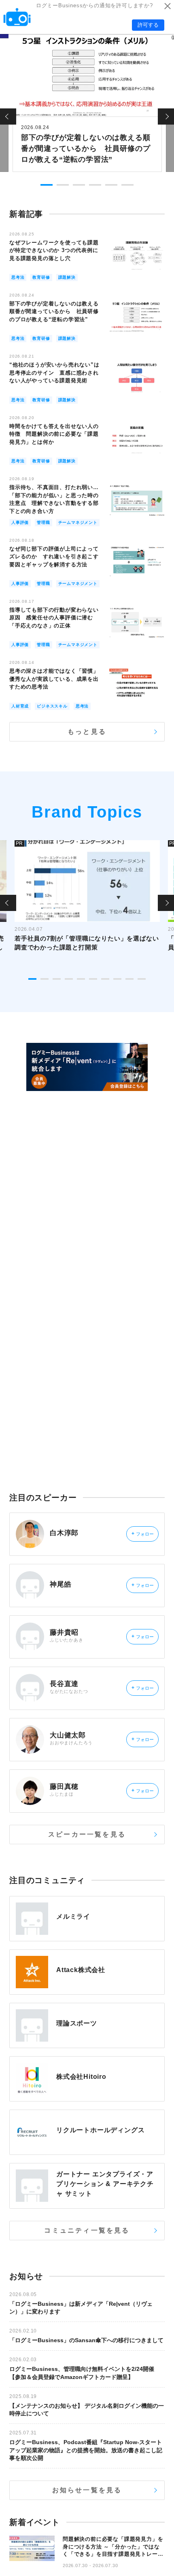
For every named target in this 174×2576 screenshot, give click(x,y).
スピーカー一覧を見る (87, 1834)
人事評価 (20, 522)
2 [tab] (63, 185)
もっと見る (87, 732)
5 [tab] (111, 185)
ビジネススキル (52, 706)
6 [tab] (127, 185)
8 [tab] (117, 979)
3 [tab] (79, 185)
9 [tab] (129, 979)
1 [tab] (47, 185)
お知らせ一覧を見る (87, 2490)
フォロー (143, 1534)
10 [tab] (142, 979)
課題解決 (67, 277)
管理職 (43, 522)
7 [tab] (105, 979)
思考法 (18, 277)
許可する (148, 25)
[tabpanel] (87, 102)
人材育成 (20, 706)
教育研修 (41, 277)
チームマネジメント (78, 522)
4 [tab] (95, 185)
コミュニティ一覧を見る (87, 2230)
